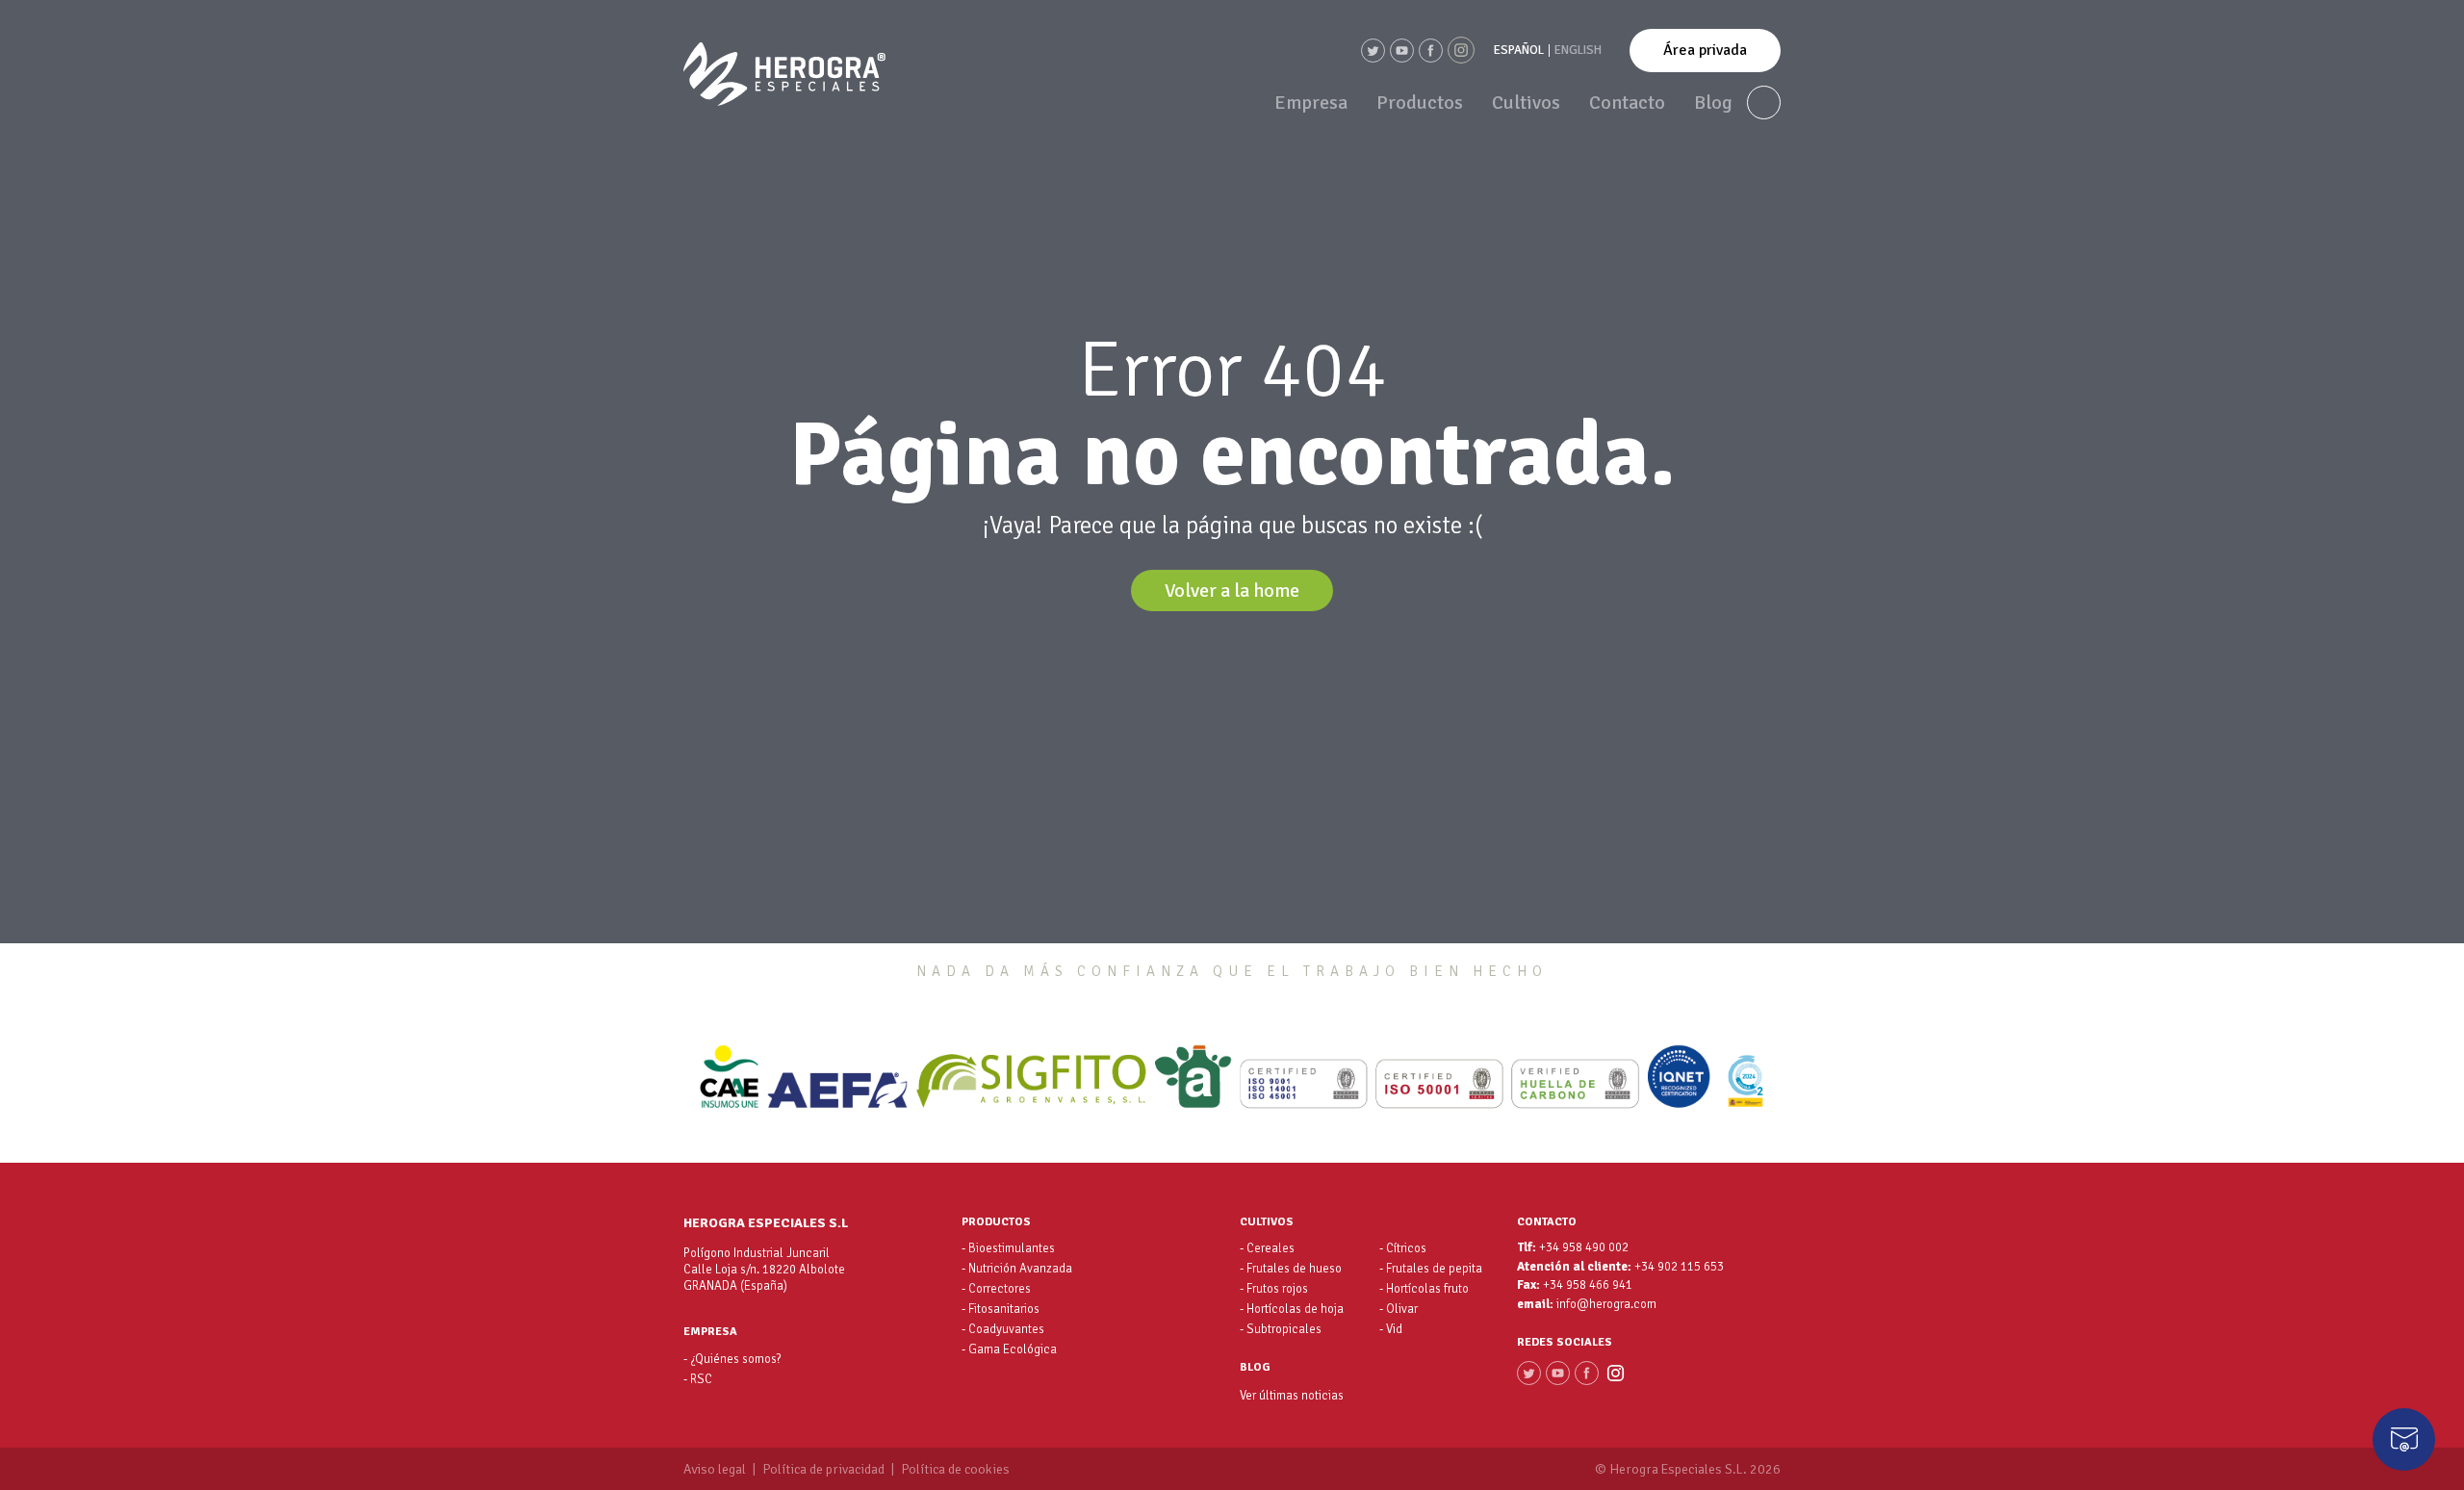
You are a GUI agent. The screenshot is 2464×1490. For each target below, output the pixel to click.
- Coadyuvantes (1003, 1329)
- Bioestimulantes (1008, 1248)
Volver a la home (1232, 591)
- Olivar (1399, 1309)
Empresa (1311, 103)
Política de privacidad (823, 1470)
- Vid (1391, 1329)
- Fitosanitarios (1001, 1309)
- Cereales (1267, 1248)
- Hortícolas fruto (1424, 1289)
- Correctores (996, 1289)
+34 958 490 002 (1584, 1248)
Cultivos (1526, 103)
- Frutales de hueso (1291, 1269)
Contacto (1627, 103)
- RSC (698, 1379)
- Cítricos (1403, 1248)
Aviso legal (715, 1470)
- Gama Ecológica (1009, 1349)
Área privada (1705, 50)
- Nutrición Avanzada (1017, 1269)
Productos (1420, 103)
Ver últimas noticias (1292, 1396)
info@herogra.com (1606, 1305)
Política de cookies (955, 1470)
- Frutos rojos (1274, 1289)
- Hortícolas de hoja (1292, 1309)
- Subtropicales (1281, 1329)
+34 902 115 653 (1679, 1267)
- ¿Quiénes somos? (732, 1359)
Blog (1713, 103)
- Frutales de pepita (1431, 1269)
